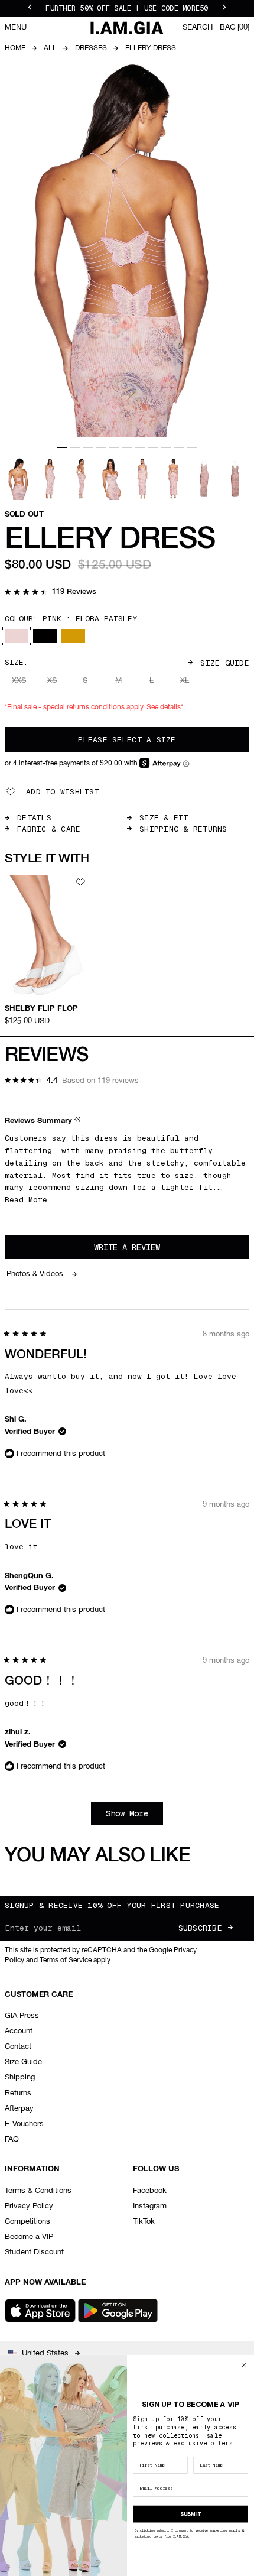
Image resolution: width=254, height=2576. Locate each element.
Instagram (150, 2206)
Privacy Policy (29, 2206)
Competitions (27, 2222)
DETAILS (34, 818)
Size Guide (225, 663)
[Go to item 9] (166, 447)
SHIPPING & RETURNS (183, 829)
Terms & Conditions (38, 2191)
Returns (18, 2093)
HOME (15, 48)
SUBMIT (191, 2514)
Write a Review (143, 1250)
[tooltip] (79, 1122)
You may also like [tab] (98, 1856)
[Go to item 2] (75, 447)
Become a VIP (29, 2237)
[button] (51, 593)
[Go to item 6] (127, 447)
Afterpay (19, 2109)
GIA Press (22, 2016)
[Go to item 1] (62, 447)
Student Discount (34, 2252)
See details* (165, 708)
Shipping (20, 2077)
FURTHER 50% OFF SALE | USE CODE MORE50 (127, 8)
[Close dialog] (244, 2365)
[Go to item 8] (153, 447)
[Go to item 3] (88, 447)
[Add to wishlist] (80, 882)
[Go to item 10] (179, 447)
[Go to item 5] (114, 447)
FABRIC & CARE (49, 829)
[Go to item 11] (192, 447)
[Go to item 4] (101, 447)
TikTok (144, 2222)
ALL (50, 48)
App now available (45, 2283)
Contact (18, 2047)
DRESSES (91, 48)
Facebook (150, 2191)
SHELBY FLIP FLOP (41, 1009)
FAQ (12, 2139)
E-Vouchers (24, 2124)
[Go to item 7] (140, 447)
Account (19, 2031)
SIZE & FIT (164, 818)
